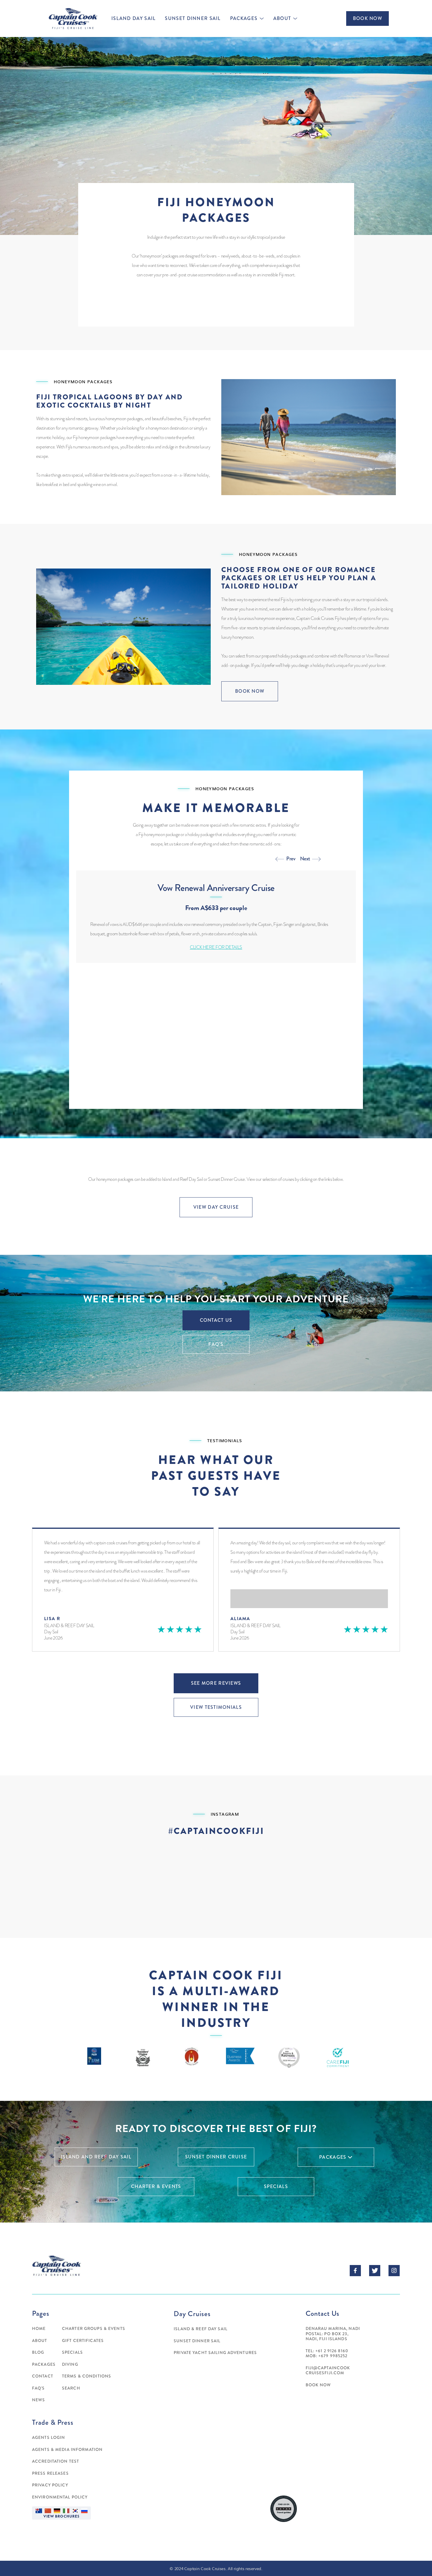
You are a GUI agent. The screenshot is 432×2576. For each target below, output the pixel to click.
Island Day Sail (133, 19)
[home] (73, 19)
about (282, 19)
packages (244, 19)
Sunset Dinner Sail (193, 19)
